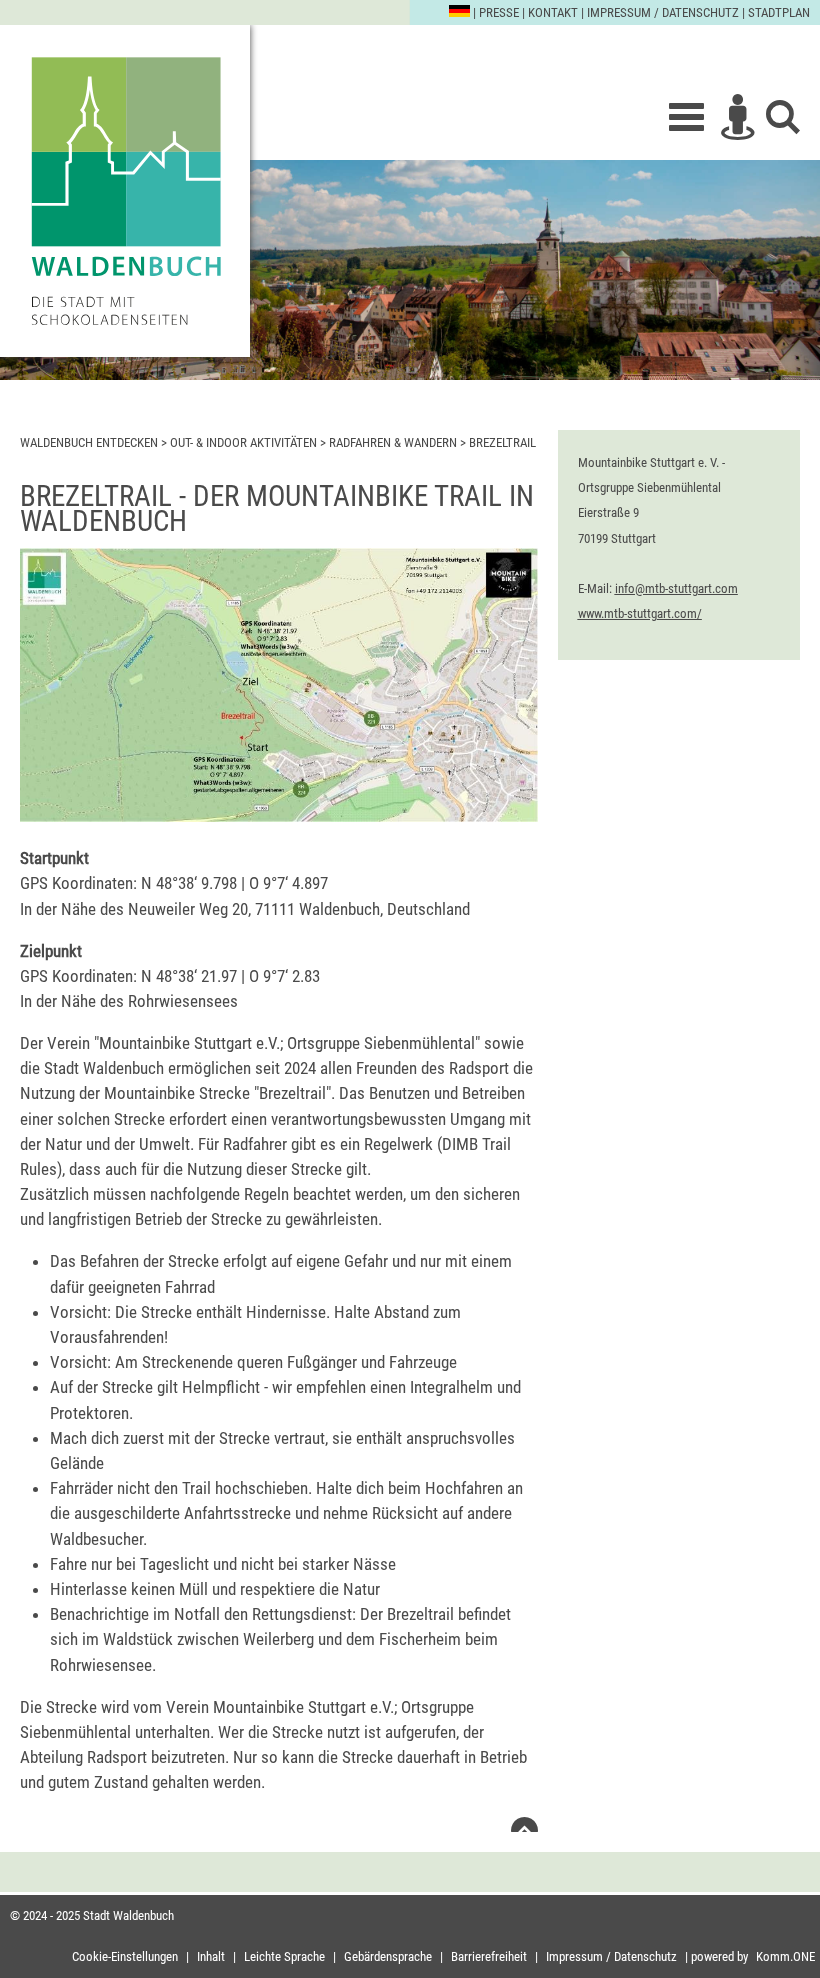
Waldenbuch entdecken (89, 442)
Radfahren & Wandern (393, 442)
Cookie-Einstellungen (125, 1956)
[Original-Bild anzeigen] (279, 816)
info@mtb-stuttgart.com (676, 588)
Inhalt (211, 1956)
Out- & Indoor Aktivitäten (243, 442)
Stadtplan (779, 12)
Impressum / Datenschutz (663, 12)
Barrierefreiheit (489, 1956)
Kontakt (553, 12)
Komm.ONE (785, 1956)
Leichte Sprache (284, 1956)
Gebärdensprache (388, 1956)
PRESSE (499, 12)
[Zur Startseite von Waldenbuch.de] (125, 191)
